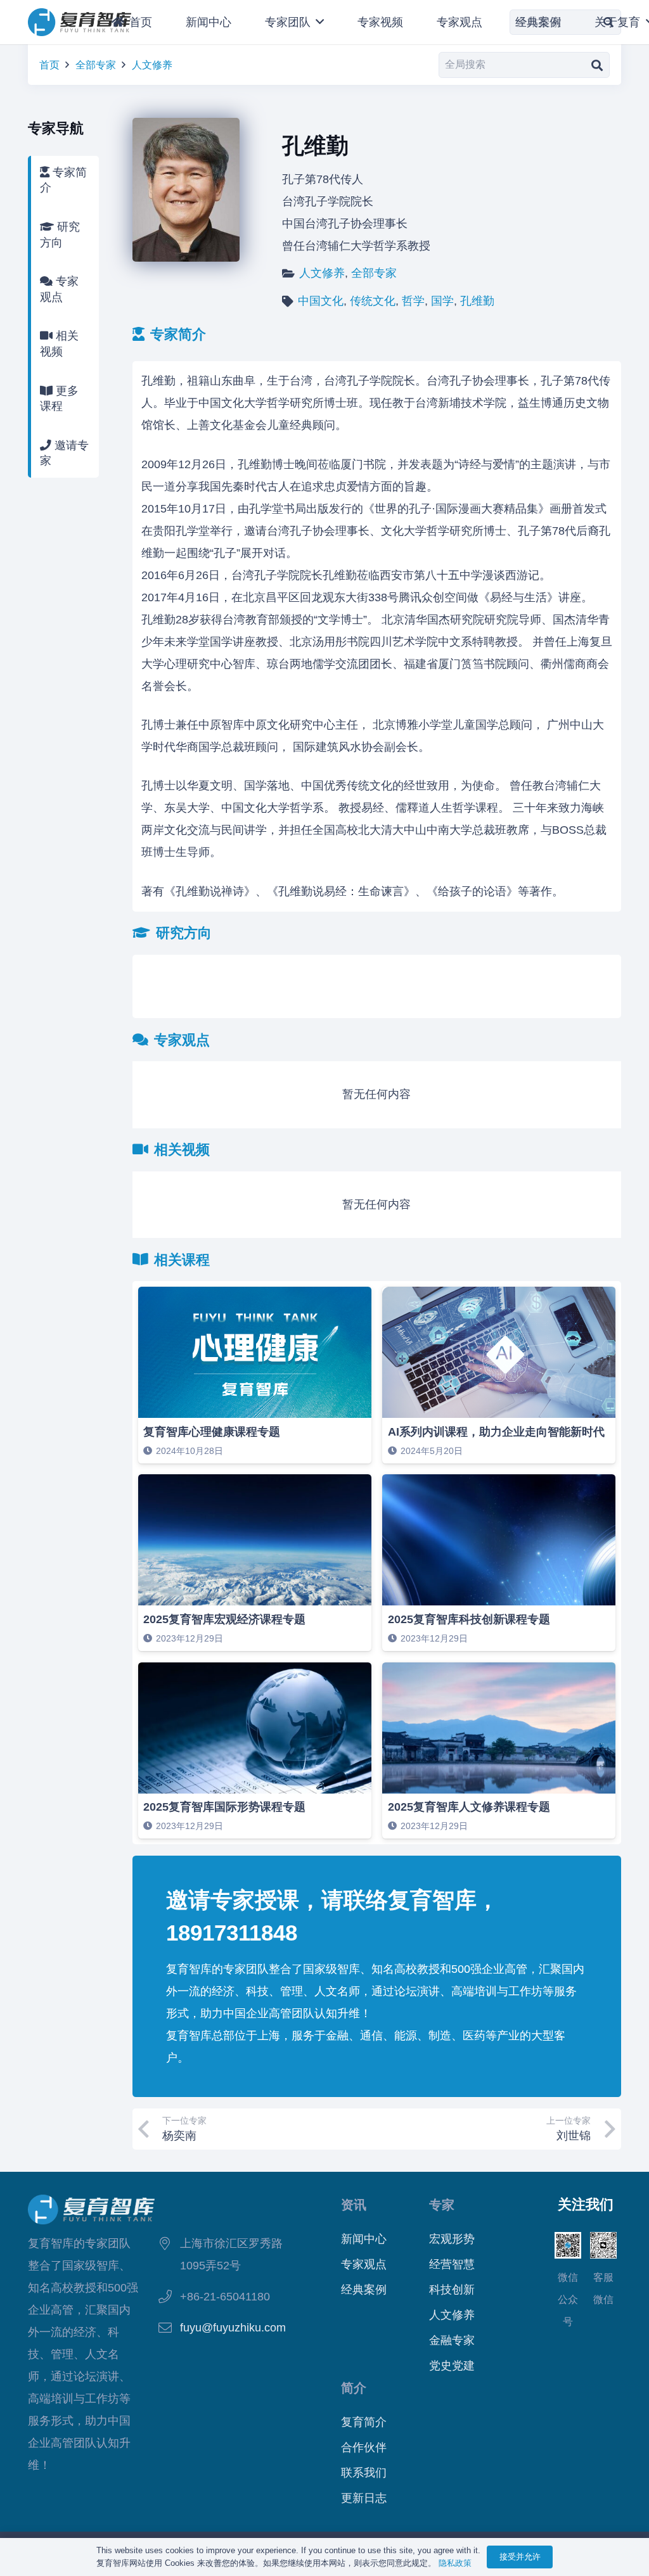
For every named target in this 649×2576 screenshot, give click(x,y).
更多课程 (59, 399)
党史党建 (452, 2366)
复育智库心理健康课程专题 (212, 1432)
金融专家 (452, 2340)
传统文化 (373, 301)
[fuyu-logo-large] (80, 22)
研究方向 (60, 235)
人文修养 (152, 65)
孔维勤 (477, 301)
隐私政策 (455, 2563)
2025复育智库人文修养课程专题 (469, 1807)
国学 (442, 301)
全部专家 (96, 65)
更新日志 (364, 2498)
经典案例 (364, 2290)
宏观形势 (452, 2239)
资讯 (354, 2205)
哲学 (413, 301)
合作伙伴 (364, 2447)
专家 (442, 2205)
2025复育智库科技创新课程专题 (469, 1619)
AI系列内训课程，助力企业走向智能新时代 (496, 1432)
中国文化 (321, 301)
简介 (354, 2388)
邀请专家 (64, 453)
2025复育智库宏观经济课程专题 (224, 1619)
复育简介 (364, 2422)
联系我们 (364, 2473)
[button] (317, 22)
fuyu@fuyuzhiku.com (233, 2328)
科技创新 (452, 2290)
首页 (49, 65)
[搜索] (597, 65)
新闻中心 (364, 2239)
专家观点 (59, 289)
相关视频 (59, 344)
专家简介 (63, 180)
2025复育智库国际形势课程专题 (224, 1807)
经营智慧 (452, 2264)
